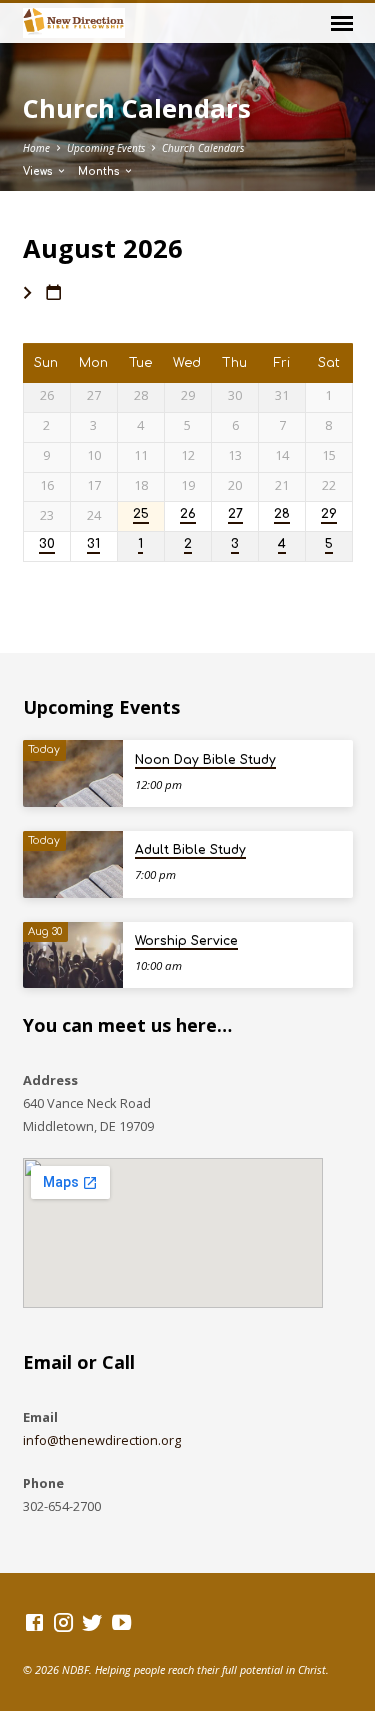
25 (141, 514)
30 (47, 544)
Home (36, 148)
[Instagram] (63, 1622)
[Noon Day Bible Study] (73, 773)
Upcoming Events (106, 148)
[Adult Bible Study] (73, 864)
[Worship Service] (73, 955)
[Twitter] (92, 1622)
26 (188, 514)
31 (93, 544)
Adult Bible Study (190, 850)
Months (100, 171)
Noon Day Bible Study (205, 760)
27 (235, 514)
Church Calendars (203, 148)
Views (39, 171)
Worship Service (186, 941)
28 (282, 514)
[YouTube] (121, 1622)
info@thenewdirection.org (102, 1440)
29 (329, 514)
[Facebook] (34, 1622)
